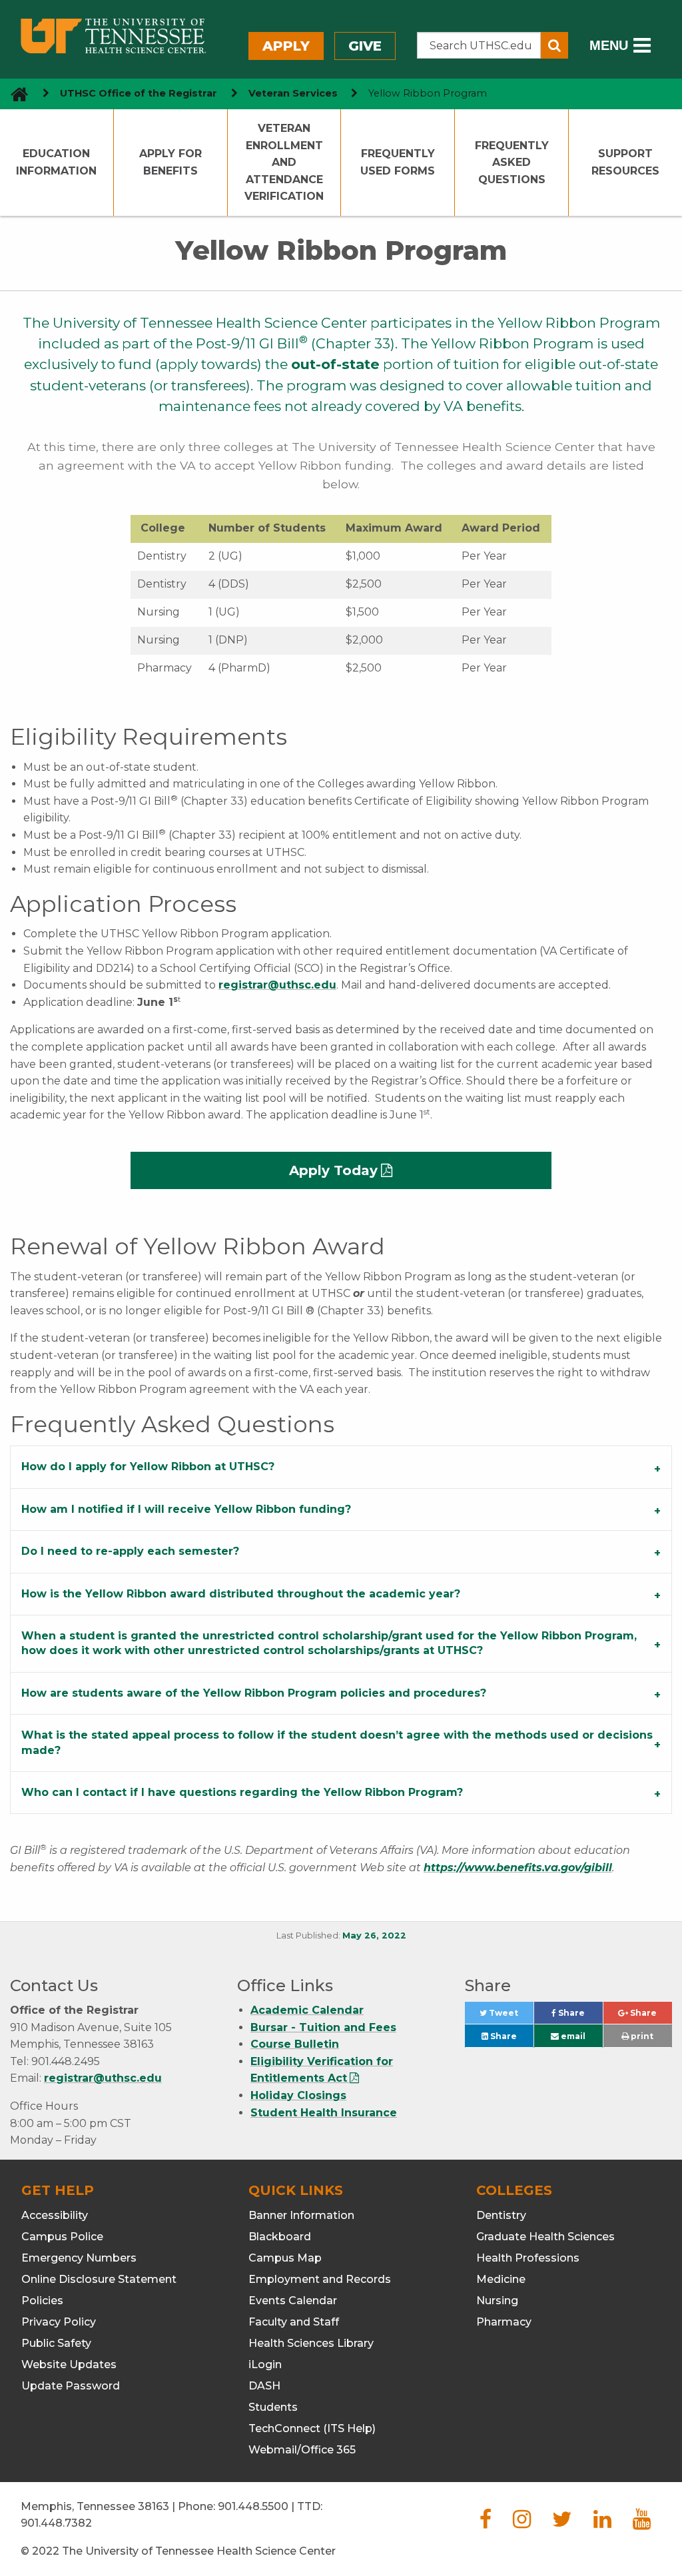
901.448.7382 (56, 2523)
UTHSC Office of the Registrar (139, 93)
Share (579, 2016)
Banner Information (301, 2215)
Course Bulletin (295, 2044)
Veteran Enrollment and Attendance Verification (284, 162)
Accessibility (55, 2215)
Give (365, 46)
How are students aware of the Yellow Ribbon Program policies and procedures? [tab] (254, 1693)
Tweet (510, 2016)
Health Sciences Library (311, 2343)
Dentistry (501, 2215)
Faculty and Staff (294, 2322)
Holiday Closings (298, 2095)
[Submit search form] (554, 45)
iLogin (265, 2364)
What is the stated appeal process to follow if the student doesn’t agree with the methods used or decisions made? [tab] (337, 1742)
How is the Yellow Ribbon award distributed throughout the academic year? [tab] (241, 1594)
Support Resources (625, 162)
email (572, 2036)
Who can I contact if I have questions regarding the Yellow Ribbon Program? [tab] (242, 1792)
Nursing (497, 2301)
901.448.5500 (253, 2506)
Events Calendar (293, 2301)
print (641, 2036)
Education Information (56, 162)
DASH (264, 2386)
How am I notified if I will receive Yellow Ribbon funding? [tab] (186, 1509)
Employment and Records (320, 2279)
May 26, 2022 (374, 1935)
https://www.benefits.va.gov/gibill (518, 1868)
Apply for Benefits (170, 162)
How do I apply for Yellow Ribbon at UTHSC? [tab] (148, 1467)
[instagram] (522, 2523)
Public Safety (56, 2343)
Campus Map (285, 2258)
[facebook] (486, 2523)
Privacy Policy (59, 2322)
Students (273, 2407)
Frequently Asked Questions (512, 163)
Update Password (71, 2386)
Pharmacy (504, 2322)
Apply (286, 46)
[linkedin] (602, 2523)
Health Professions (528, 2258)
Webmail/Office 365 (302, 2450)
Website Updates (69, 2364)
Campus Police (62, 2237)
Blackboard (280, 2237)
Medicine (501, 2279)
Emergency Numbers (79, 2258)
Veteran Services (293, 93)
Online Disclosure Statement (99, 2279)
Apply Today (333, 1170)
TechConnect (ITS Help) (312, 2428)
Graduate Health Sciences (545, 2237)
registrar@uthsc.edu (277, 985)
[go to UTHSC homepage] (14, 94)
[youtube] (642, 2523)
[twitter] (562, 2523)
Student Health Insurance (324, 2113)
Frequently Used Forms (398, 162)
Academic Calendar (307, 2010)
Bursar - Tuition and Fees (323, 2027)
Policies (42, 2301)
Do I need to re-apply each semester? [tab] (130, 1551)
